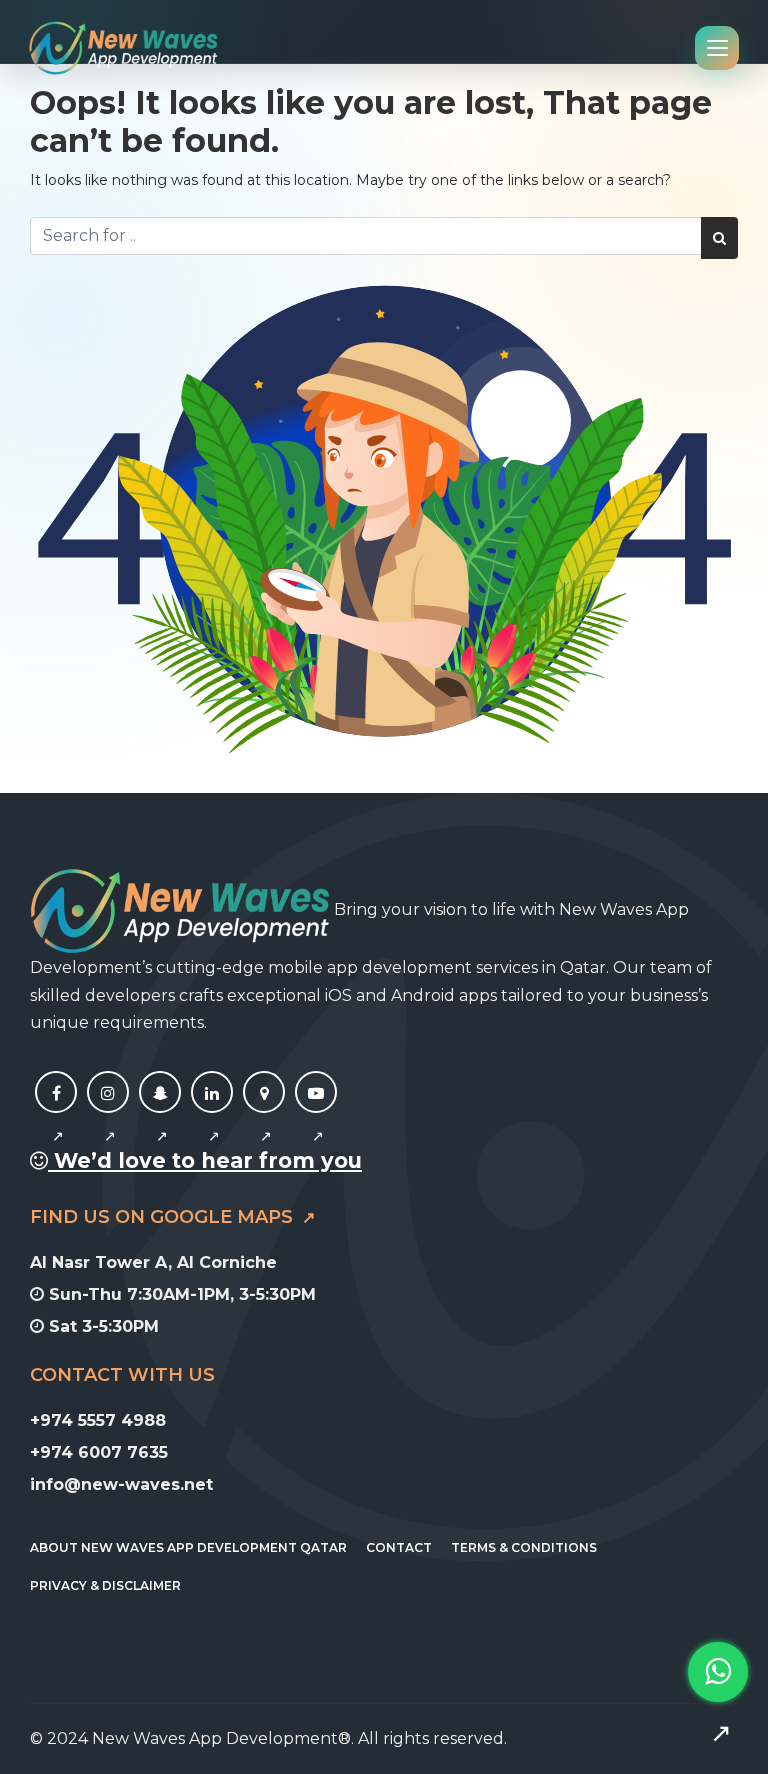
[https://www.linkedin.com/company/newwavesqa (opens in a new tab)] (212, 1115)
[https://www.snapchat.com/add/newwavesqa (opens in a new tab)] (160, 1115)
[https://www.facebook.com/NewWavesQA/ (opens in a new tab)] (56, 1115)
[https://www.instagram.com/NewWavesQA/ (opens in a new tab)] (108, 1115)
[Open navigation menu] (717, 48)
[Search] (719, 238)
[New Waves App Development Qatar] (123, 48)
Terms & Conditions (524, 1547)
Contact (399, 1547)
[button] (718, 1702)
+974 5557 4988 (98, 1420)
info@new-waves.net (121, 1484)
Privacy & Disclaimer (105, 1585)
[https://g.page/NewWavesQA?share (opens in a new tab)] (264, 1115)
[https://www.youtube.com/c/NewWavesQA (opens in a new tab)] (316, 1115)
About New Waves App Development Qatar (188, 1547)
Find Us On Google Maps (164, 1217)
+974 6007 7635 (99, 1452)
